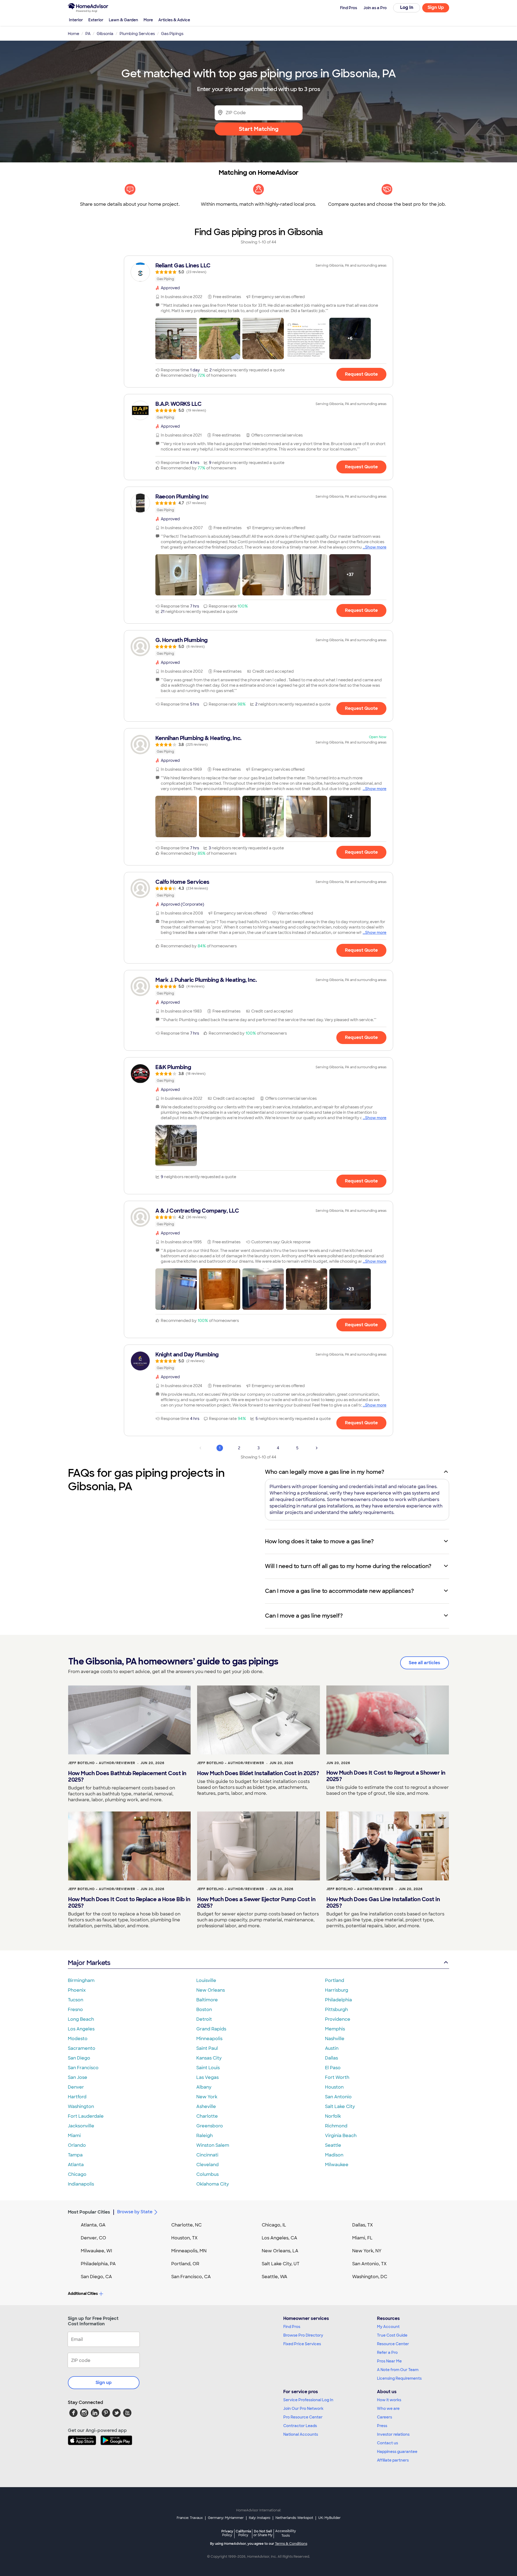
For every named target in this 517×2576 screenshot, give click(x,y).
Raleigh (205, 2136)
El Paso (333, 2068)
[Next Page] (317, 1448)
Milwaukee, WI (96, 2251)
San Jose (78, 2077)
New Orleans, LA (280, 2251)
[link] (258, 272)
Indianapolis (81, 2184)
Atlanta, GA (93, 2225)
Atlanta (76, 2165)
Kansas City (209, 2058)
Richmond (336, 2126)
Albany (204, 2087)
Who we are (388, 2409)
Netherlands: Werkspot (294, 2518)
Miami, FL (362, 2238)
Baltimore (207, 2000)
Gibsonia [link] (105, 34)
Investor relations (393, 2434)
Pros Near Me (389, 2361)
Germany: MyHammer (226, 2518)
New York (207, 2097)
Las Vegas (207, 2077)
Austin (332, 2048)
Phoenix (77, 1990)
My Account (388, 2327)
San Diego (79, 2058)
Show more (376, 547)
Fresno (75, 2010)
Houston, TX (184, 2238)
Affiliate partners (393, 2460)
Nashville (335, 2039)
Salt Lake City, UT (281, 2264)
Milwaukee (337, 2165)
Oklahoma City (213, 2184)
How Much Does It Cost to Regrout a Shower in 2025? (386, 1776)
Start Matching (259, 129)
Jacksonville (81, 2126)
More (148, 20)
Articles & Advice (174, 20)
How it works (389, 2400)
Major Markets (89, 1963)
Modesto (78, 2039)
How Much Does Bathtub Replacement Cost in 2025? (127, 1776)
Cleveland (207, 2165)
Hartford (77, 2097)
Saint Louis (208, 2068)
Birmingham (81, 1980)
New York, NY (367, 2251)
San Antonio (338, 2097)
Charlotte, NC (186, 2225)
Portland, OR (185, 2264)
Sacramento (82, 2048)
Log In (407, 7)
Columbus (207, 2174)
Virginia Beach (341, 2136)
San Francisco (83, 2068)
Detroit (204, 2019)
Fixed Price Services (302, 2344)
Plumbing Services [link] (137, 34)
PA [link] (88, 34)
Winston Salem (213, 2145)
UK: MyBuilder (329, 2518)
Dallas (331, 2058)
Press (382, 2426)
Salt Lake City (340, 2106)
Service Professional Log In (308, 2400)
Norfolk (333, 2116)
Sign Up (436, 7)
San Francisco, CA (191, 2277)
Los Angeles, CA (280, 2238)
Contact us (387, 2443)
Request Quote (361, 374)
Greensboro (210, 2126)
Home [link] (74, 34)
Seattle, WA (275, 2277)
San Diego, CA (96, 2277)
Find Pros (292, 2327)
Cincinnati (207, 2155)
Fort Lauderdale (86, 2116)
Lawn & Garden (123, 20)
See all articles (425, 1663)
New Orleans (211, 1990)
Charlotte (207, 2116)
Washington (81, 2106)
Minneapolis (209, 2039)
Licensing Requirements (399, 2378)
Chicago (77, 2174)
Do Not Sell (263, 2533)
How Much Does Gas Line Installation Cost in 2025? (383, 1903)
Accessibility (286, 2533)
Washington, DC (370, 2277)
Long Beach (81, 2019)
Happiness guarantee (397, 2452)
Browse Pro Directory (303, 2335)
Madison (334, 2155)
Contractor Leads (300, 2426)
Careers (385, 2417)
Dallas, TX (363, 2225)
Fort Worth (337, 2077)
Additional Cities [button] (83, 2294)
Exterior (96, 20)
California (243, 2533)
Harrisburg (337, 1990)
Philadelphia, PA (98, 2264)
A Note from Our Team (398, 2370)
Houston (334, 2087)
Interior (76, 20)
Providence (338, 2019)
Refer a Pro (387, 2352)
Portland (335, 1980)
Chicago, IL (274, 2225)
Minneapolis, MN (189, 2251)
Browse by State (135, 2212)
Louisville (206, 1980)
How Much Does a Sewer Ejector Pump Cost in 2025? (256, 1903)
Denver (76, 2087)
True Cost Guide (392, 2335)
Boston (204, 2010)
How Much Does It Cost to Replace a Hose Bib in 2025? (129, 1903)
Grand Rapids (211, 2029)
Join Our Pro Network (303, 2409)
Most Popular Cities (89, 2212)
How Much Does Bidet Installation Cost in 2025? (258, 1773)
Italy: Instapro (260, 2518)
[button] (176, 338)
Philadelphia (338, 2000)
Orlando (77, 2145)
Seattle (333, 2145)
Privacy (227, 2533)
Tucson (76, 2000)
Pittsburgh (336, 2010)
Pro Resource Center (303, 2417)
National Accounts (301, 2434)
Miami (74, 2136)
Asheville (206, 2106)
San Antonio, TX (369, 2264)
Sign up (104, 2383)
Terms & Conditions (291, 2544)
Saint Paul (207, 2048)
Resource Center (393, 2344)
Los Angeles (81, 2029)
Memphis (335, 2029)
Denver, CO (93, 2238)
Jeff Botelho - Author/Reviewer (102, 1763)
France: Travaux (190, 2518)
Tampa (75, 2155)
